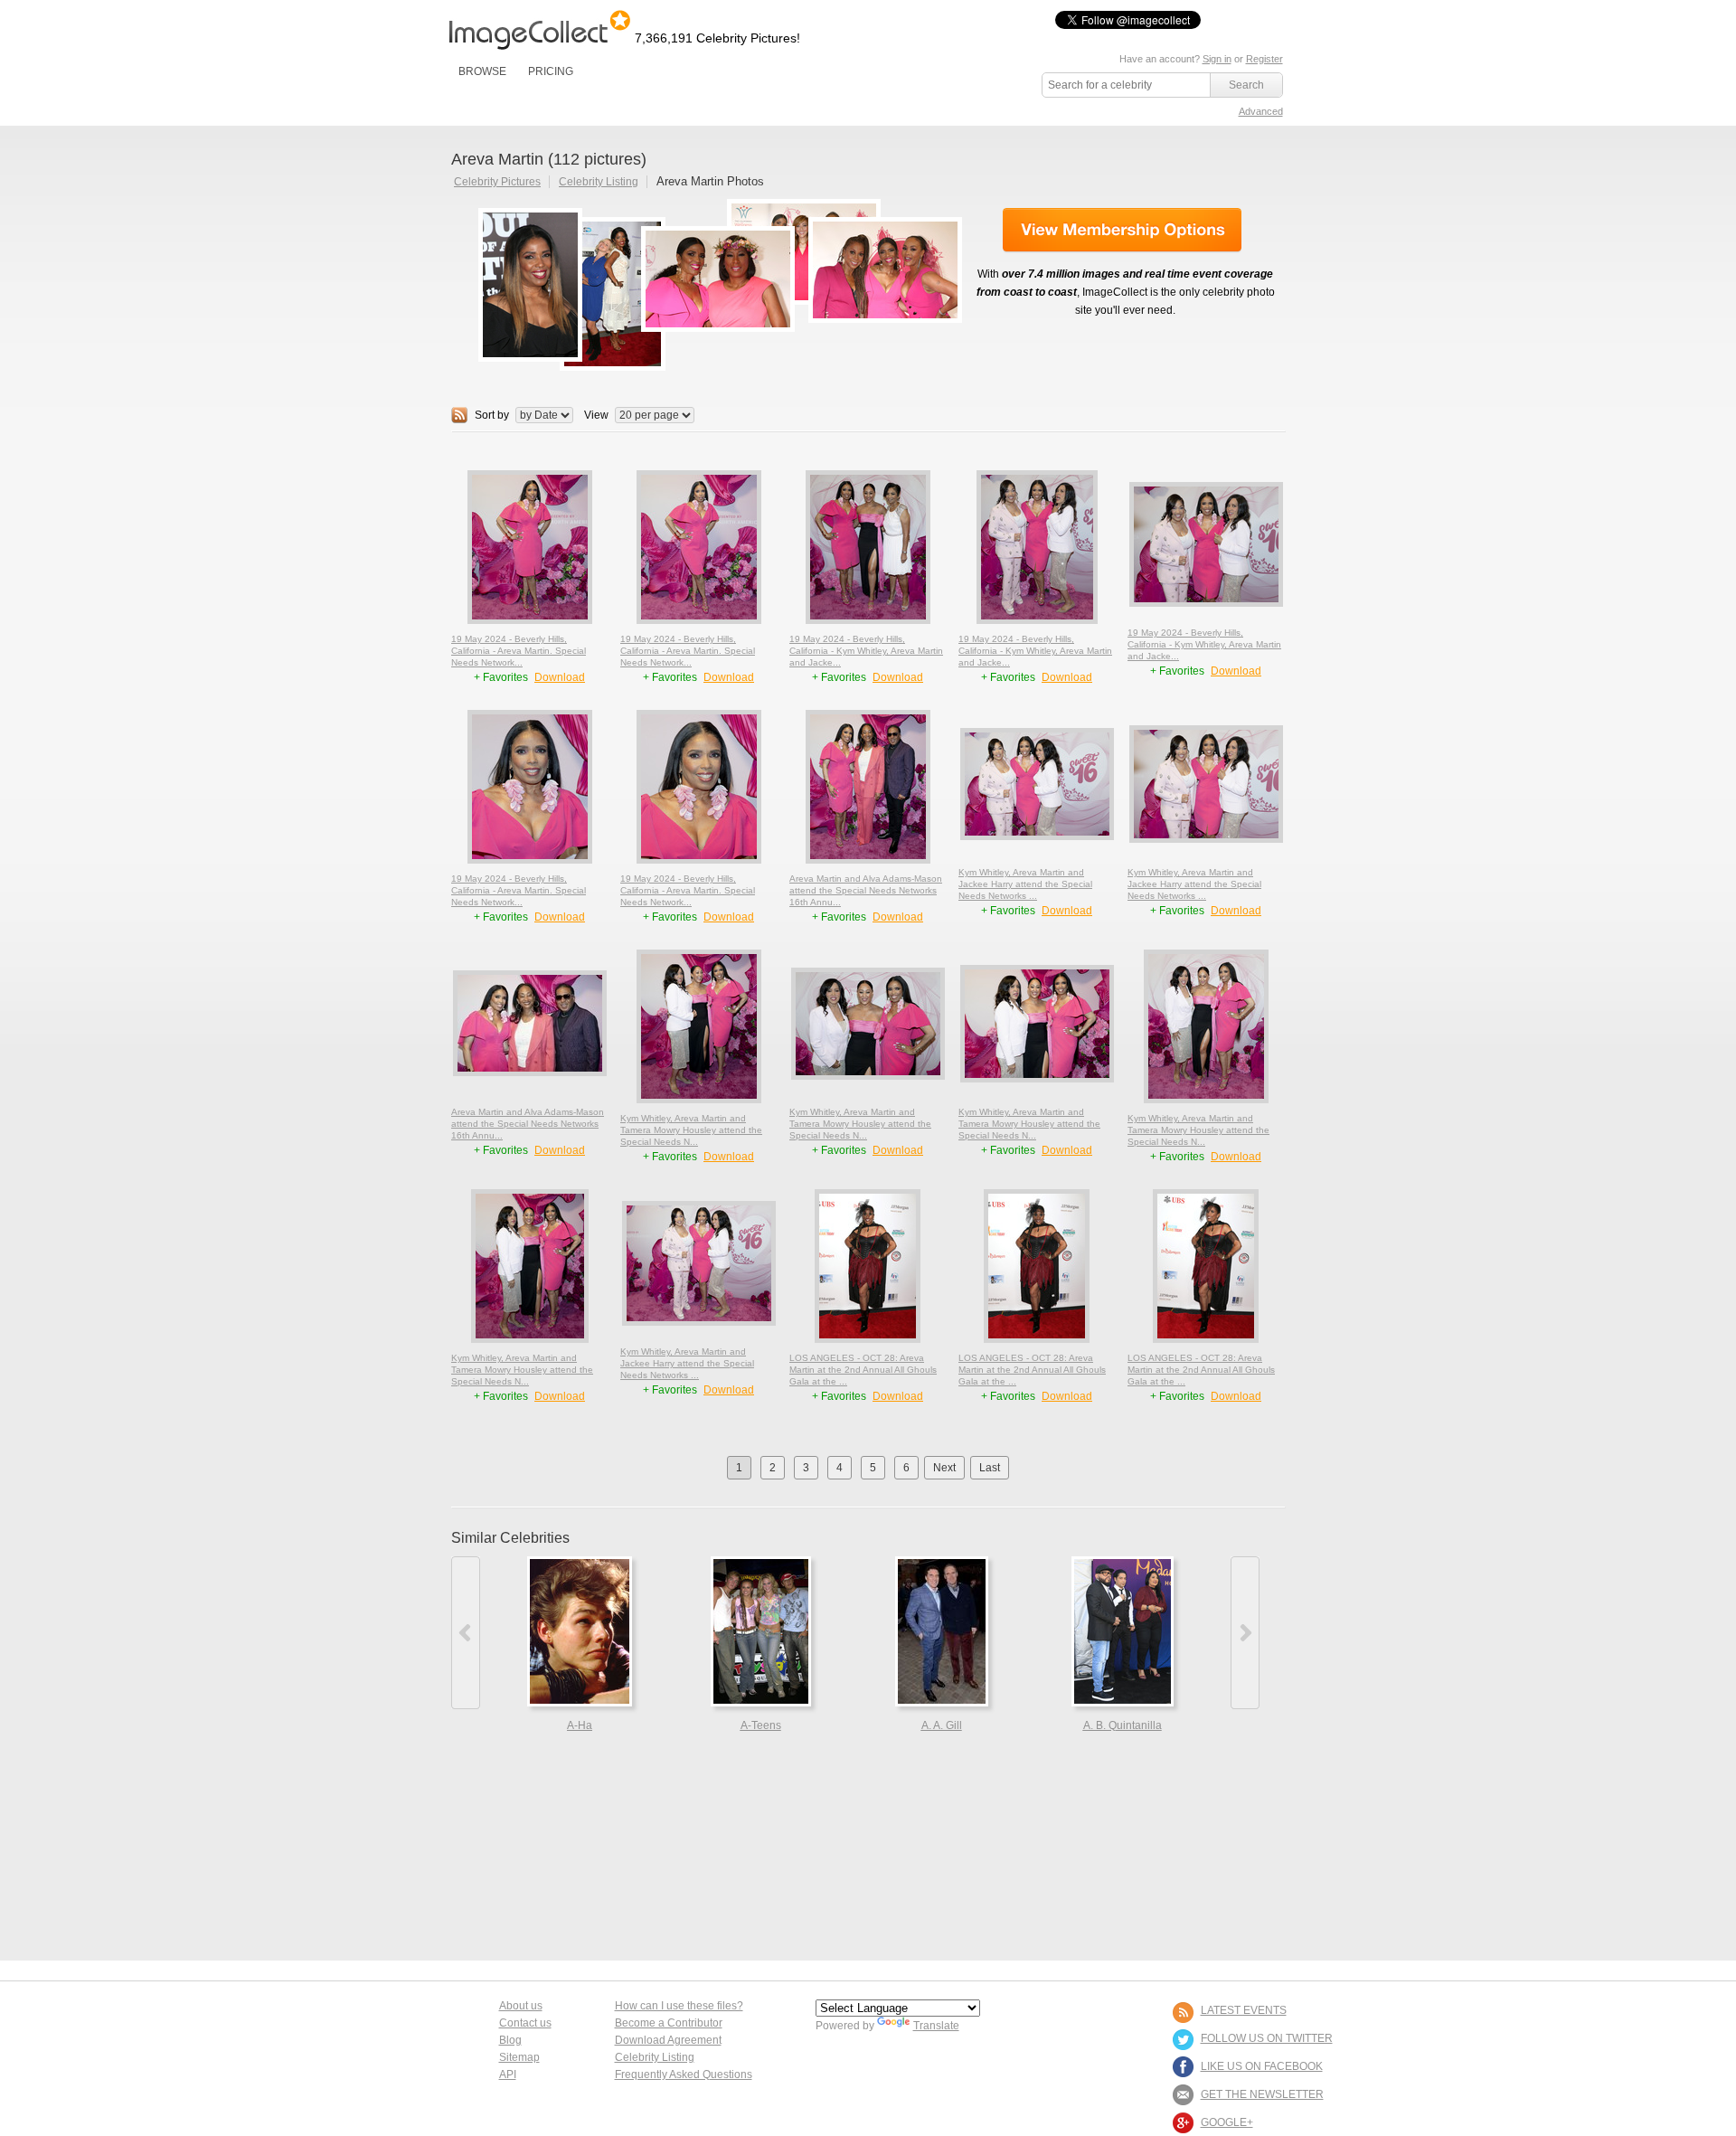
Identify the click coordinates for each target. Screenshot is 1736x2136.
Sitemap (519, 2057)
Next (944, 1468)
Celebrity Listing (599, 182)
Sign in (1217, 59)
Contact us (525, 2023)
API (508, 2075)
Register (1264, 59)
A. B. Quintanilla (1123, 1725)
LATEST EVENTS (1244, 2010)
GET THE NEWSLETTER (1262, 2094)
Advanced (1261, 111)
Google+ (1227, 2122)
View (596, 415)
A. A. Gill (942, 1725)
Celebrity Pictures (497, 182)
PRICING (551, 71)
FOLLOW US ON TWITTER (1267, 2038)
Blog (510, 2040)
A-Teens (761, 1725)
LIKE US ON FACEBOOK (1262, 2066)
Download (560, 677)
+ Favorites (502, 677)
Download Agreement (668, 2040)
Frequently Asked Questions (684, 2075)
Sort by (492, 415)
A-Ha (580, 1725)
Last (990, 1468)
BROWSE (482, 71)
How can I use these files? (679, 2006)
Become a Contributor (669, 2023)
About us (521, 2006)
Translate (936, 2026)
